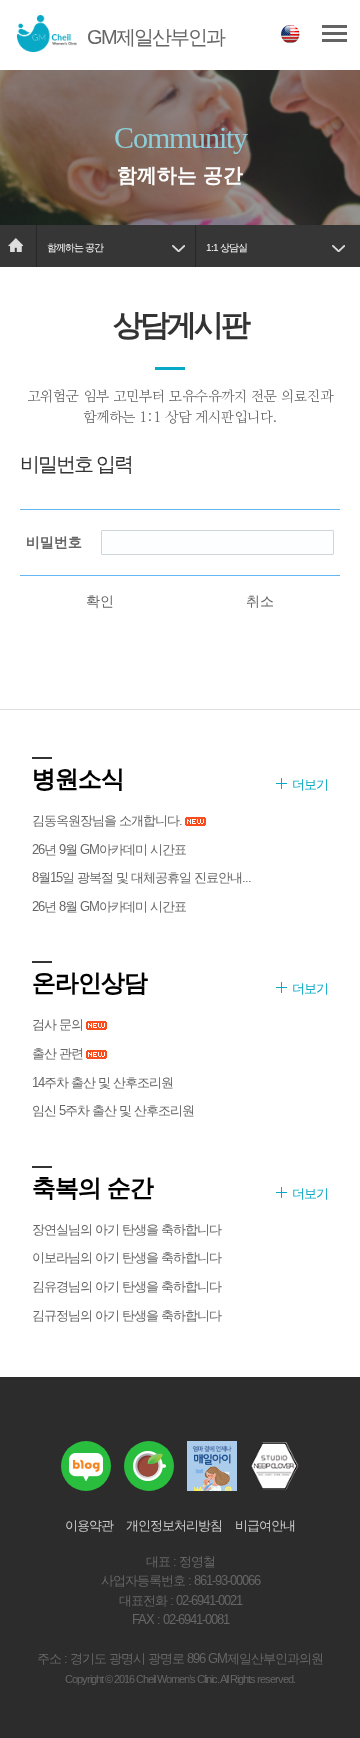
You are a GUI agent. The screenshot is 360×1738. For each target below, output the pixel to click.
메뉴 (335, 35)
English (290, 36)
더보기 (310, 784)
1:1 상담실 (226, 247)
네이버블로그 (86, 1466)
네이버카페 (149, 1466)
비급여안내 (265, 1525)
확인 (100, 601)
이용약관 (89, 1525)
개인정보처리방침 (174, 1525)
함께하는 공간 (75, 247)
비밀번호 (54, 542)
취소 (260, 601)
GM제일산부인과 (155, 37)
